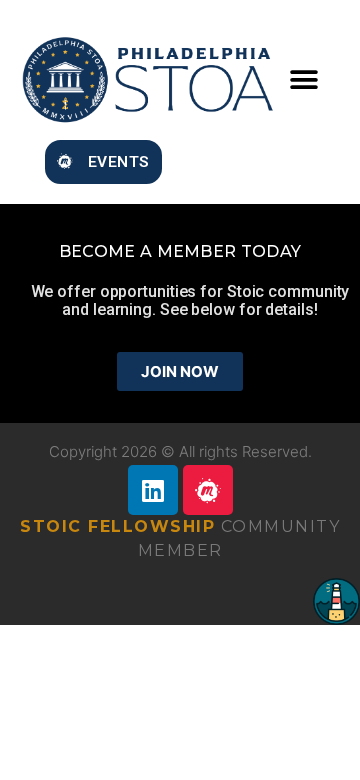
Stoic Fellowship (117, 526)
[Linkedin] (153, 490)
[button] (303, 79)
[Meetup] (208, 490)
